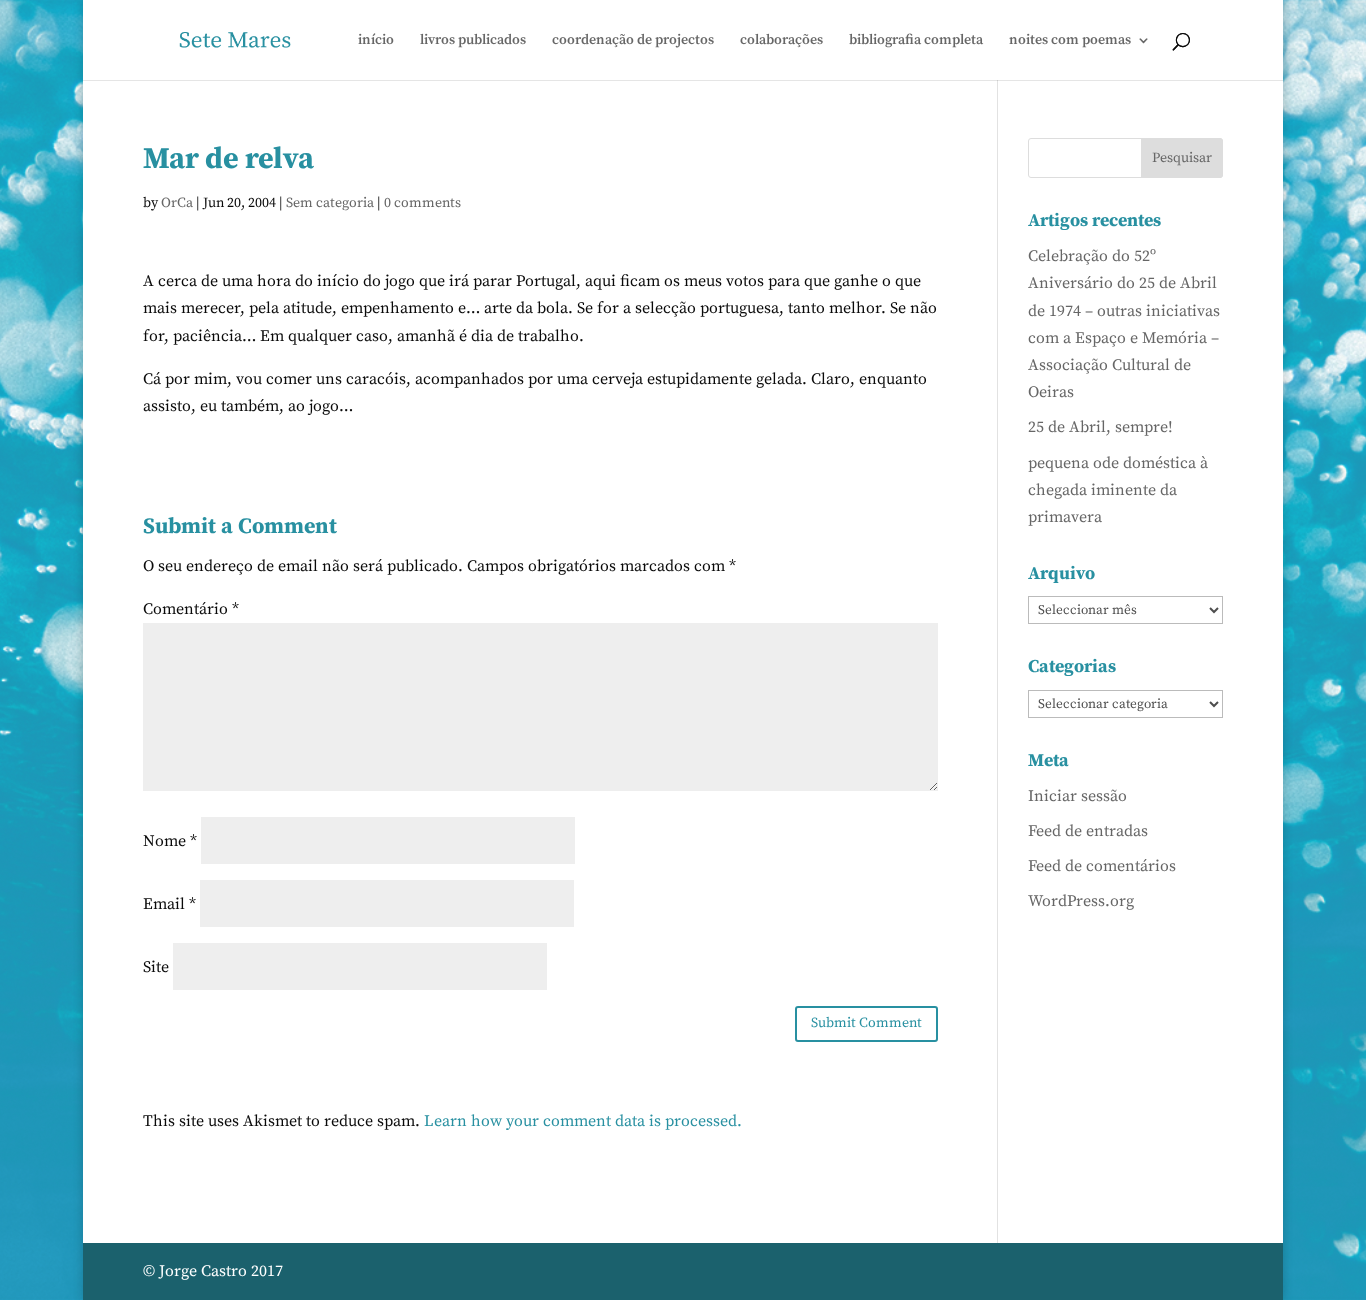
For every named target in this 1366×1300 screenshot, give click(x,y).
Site (156, 967)
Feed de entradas (1088, 831)
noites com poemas (1070, 41)
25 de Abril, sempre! (1100, 427)
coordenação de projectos (633, 41)
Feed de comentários (1102, 866)
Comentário (191, 609)
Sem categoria (330, 203)
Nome (170, 841)
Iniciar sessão (1077, 796)
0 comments (422, 203)
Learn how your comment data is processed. (583, 1121)
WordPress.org (1081, 901)
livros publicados (473, 41)
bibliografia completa (916, 41)
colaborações (781, 41)
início (376, 41)
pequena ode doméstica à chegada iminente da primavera (1118, 490)
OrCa (177, 203)
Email (169, 904)
